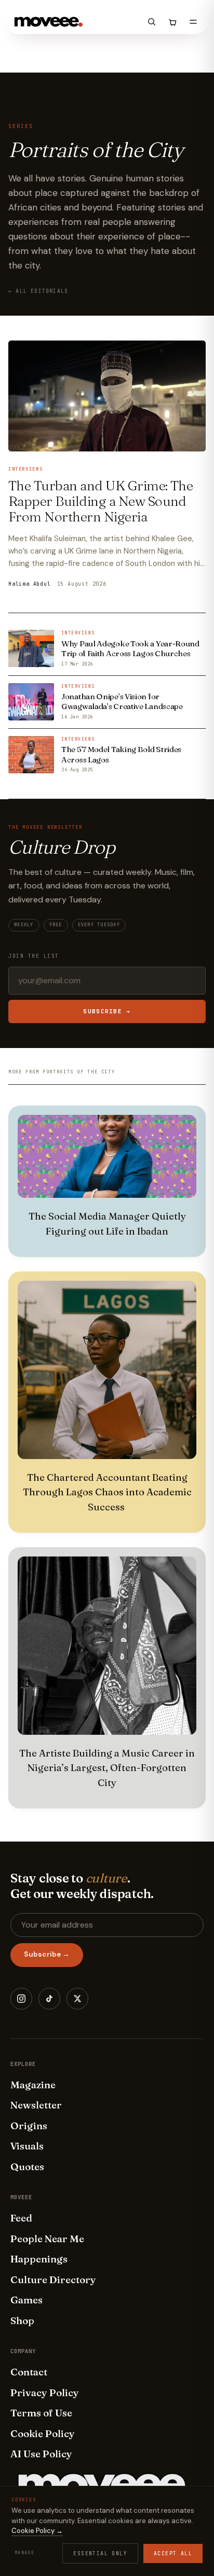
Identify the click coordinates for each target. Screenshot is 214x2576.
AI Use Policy (41, 2454)
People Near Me (47, 2239)
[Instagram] (21, 1999)
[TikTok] (49, 1999)
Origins (29, 2126)
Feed (21, 2218)
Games (26, 2300)
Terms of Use (41, 2413)
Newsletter (36, 2105)
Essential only (100, 2553)
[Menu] (193, 22)
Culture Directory (53, 2280)
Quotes (27, 2167)
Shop (22, 2320)
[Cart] (172, 22)
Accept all (173, 2553)
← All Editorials (38, 291)
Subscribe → (107, 1011)
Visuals (27, 2146)
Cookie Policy (43, 2433)
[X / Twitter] (77, 1999)
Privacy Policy (45, 2393)
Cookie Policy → (37, 2531)
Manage (24, 2553)
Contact (29, 2372)
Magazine (33, 2085)
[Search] (152, 22)
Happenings (39, 2259)
